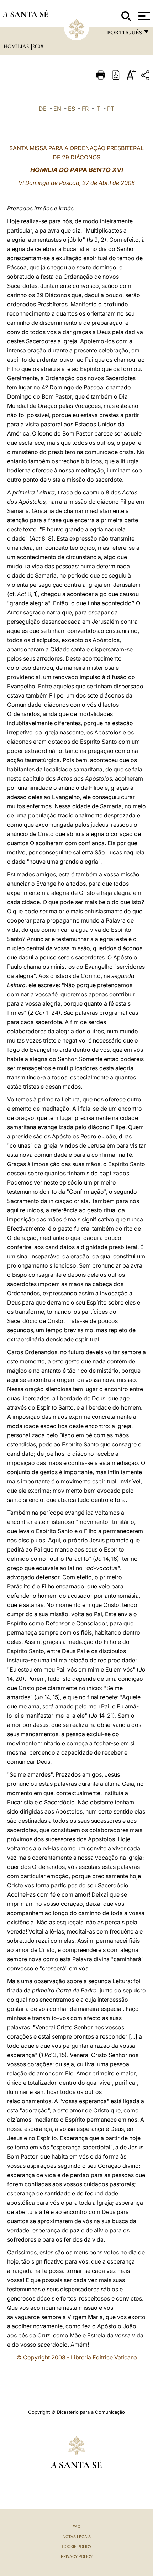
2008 (38, 46)
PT (111, 109)
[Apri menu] (143, 16)
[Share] (146, 76)
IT (98, 109)
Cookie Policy (77, 2547)
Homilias (17, 46)
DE (43, 109)
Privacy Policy (77, 2556)
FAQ (76, 2527)
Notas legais (77, 2537)
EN (57, 109)
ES (72, 109)
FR (85, 109)
